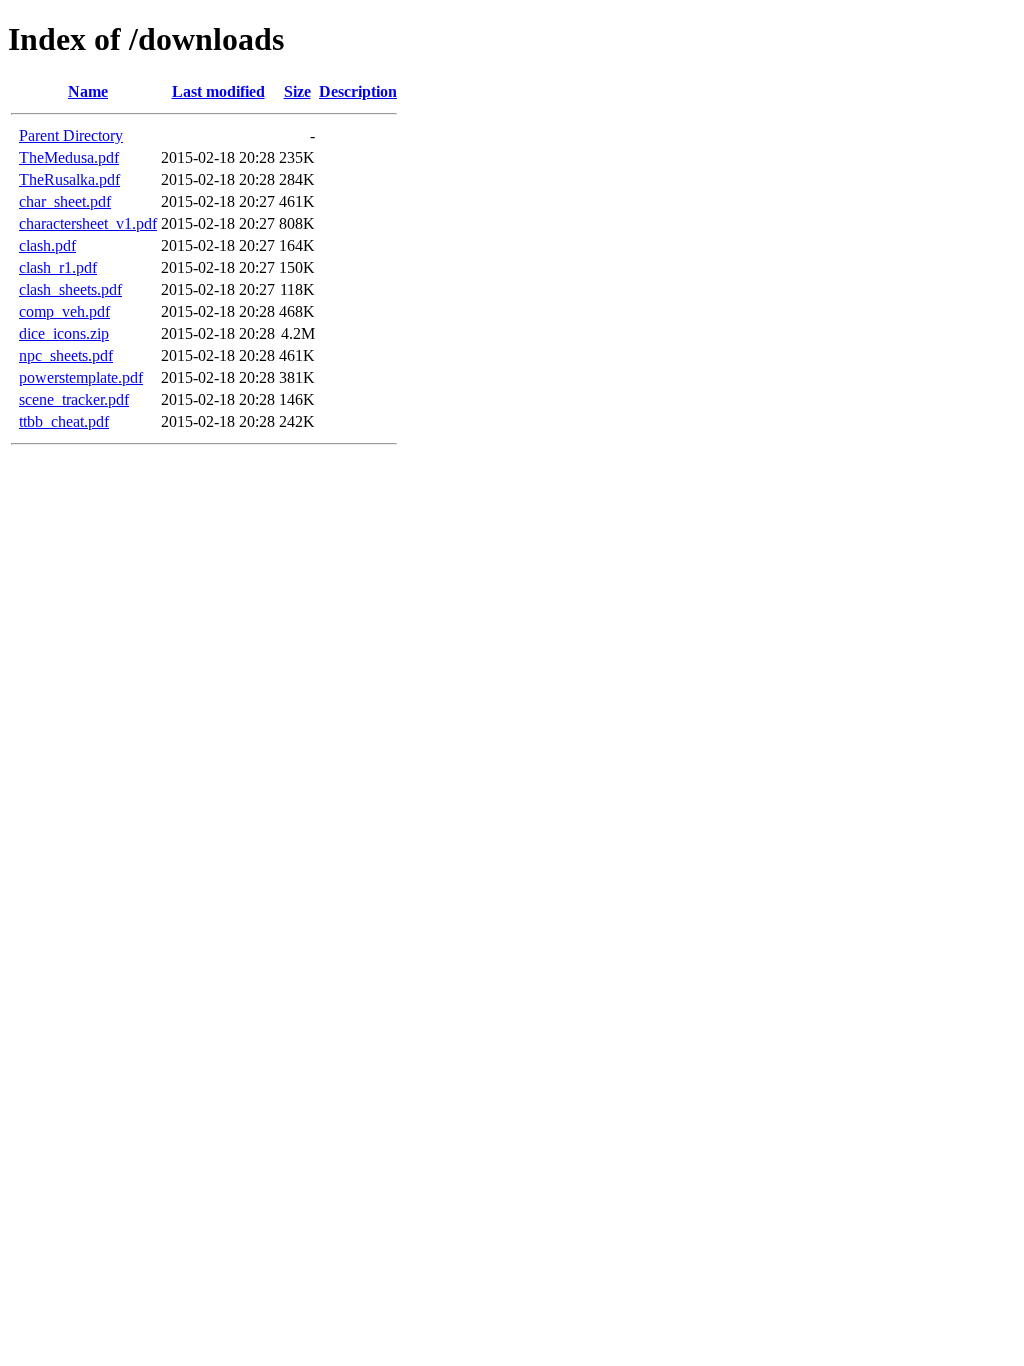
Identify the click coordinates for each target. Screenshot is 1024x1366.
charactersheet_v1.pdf (88, 223)
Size (297, 91)
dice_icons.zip (64, 333)
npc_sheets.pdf (66, 355)
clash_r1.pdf (58, 267)
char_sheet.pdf (65, 201)
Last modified (218, 91)
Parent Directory (71, 135)
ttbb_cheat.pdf (64, 421)
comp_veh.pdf (64, 311)
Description (358, 91)
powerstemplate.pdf (81, 377)
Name (88, 91)
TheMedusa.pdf (69, 157)
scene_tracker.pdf (74, 399)
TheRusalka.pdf (69, 179)
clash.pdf (47, 245)
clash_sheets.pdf (70, 289)
